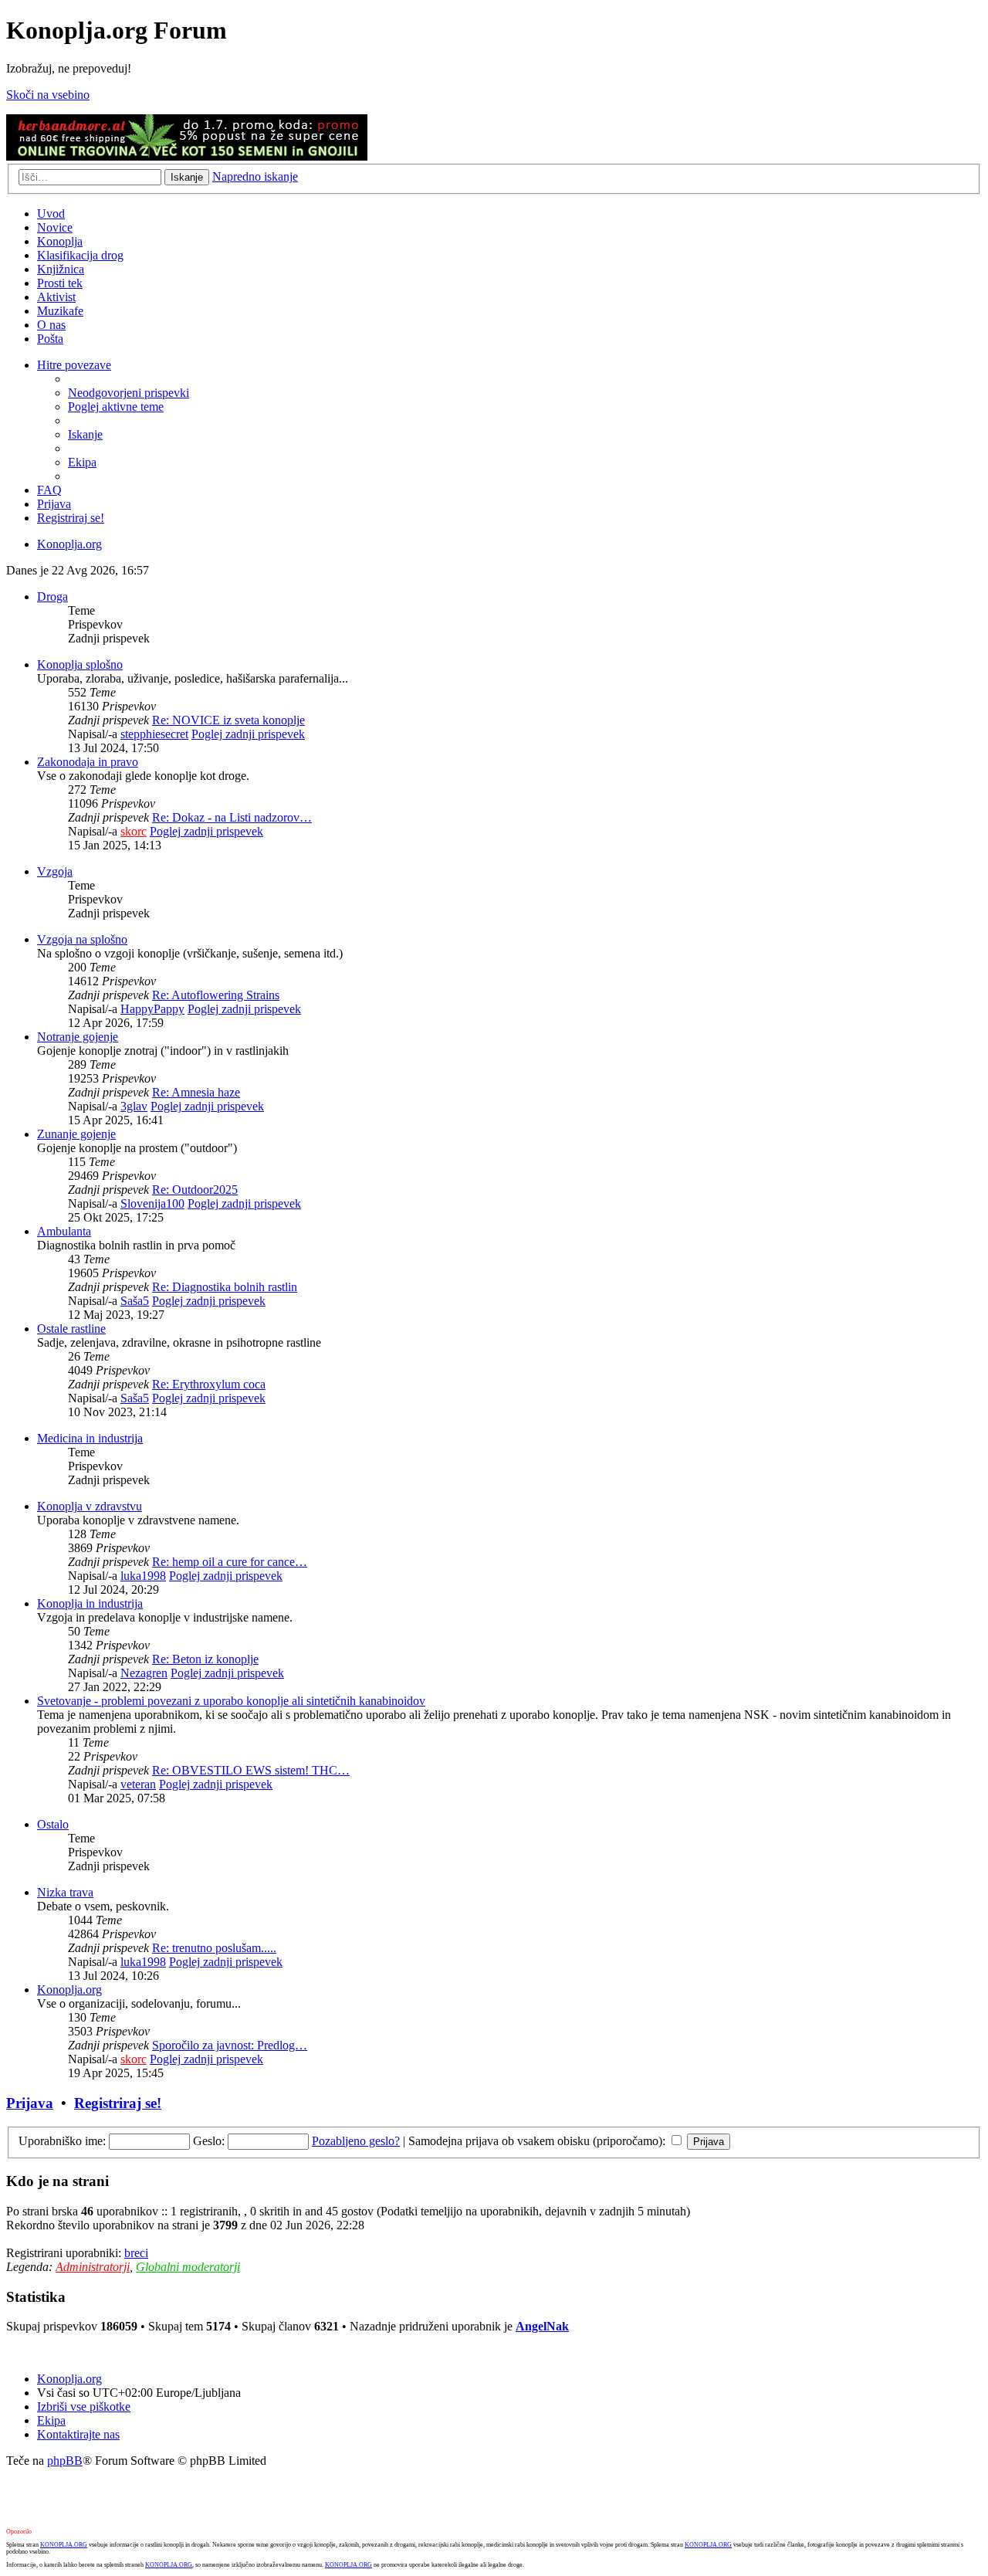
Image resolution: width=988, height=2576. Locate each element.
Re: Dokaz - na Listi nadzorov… (232, 817)
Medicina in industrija (90, 1438)
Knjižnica (61, 269)
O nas (51, 325)
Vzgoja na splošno (82, 939)
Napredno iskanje (255, 176)
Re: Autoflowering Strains (216, 995)
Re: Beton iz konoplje (205, 1659)
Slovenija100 (152, 1203)
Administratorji (93, 2267)
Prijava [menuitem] (54, 504)
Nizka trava (65, 1892)
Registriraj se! (118, 2103)
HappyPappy (152, 1009)
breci (136, 2253)
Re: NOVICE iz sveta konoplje (228, 720)
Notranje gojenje (78, 1037)
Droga (52, 597)
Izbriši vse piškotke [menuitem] (84, 2407)
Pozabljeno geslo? (356, 2141)
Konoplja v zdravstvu (90, 1506)
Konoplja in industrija (90, 1603)
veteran (138, 1784)
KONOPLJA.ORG (64, 2545)
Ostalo (53, 1824)
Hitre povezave (74, 365)
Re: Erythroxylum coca (209, 1384)
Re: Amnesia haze (196, 1092)
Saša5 (135, 1301)
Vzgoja (55, 871)
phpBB (65, 2461)
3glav (134, 1106)
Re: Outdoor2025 (195, 1190)
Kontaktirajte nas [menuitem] (78, 2434)
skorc (134, 831)
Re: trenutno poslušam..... (214, 1948)
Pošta (50, 339)
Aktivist (56, 297)
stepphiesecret (154, 734)
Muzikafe (60, 311)
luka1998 (143, 1576)
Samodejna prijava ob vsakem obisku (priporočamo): (538, 2141)
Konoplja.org (69, 544)
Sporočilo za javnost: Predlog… (230, 2045)
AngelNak (542, 2326)
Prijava (30, 2103)
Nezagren (144, 1673)
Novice (55, 227)
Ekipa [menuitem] (82, 462)
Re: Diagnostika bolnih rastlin (225, 1287)
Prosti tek (60, 283)
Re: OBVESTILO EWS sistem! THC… (251, 1770)
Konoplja (60, 241)
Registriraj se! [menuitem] (71, 518)
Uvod (51, 214)
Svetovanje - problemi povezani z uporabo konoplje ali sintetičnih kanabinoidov (231, 1701)
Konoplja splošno (80, 664)
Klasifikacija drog (80, 255)
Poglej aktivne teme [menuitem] (116, 407)
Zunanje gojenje (76, 1134)
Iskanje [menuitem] (85, 434)
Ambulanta (64, 1231)
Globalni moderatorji (188, 2267)
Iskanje (187, 177)
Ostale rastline (71, 1329)
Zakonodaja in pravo (88, 762)
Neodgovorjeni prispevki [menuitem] (129, 393)
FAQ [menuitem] (49, 490)
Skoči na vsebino (48, 95)
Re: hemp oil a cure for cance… (230, 1562)
